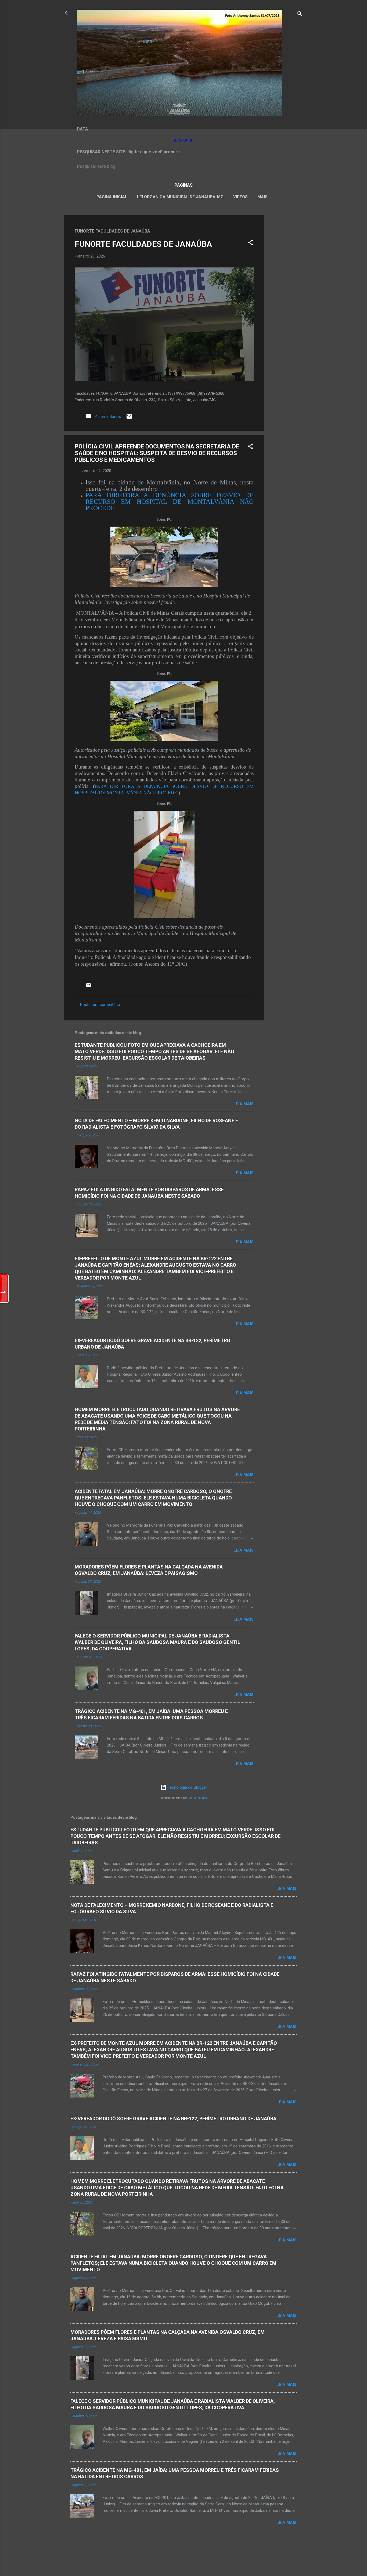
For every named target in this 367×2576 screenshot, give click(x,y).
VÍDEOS (240, 197)
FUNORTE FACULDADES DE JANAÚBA (143, 244)
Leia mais (244, 1104)
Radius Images (197, 1798)
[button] (250, 243)
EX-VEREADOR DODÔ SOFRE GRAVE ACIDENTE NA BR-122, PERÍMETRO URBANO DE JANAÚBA (173, 2119)
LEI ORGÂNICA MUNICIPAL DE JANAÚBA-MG (180, 197)
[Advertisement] (286, 296)
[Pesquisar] (300, 15)
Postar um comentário (100, 1005)
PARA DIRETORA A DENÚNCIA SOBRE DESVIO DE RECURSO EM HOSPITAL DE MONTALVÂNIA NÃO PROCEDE (170, 502)
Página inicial (112, 197)
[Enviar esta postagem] (129, 418)
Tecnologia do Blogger (187, 1787)
